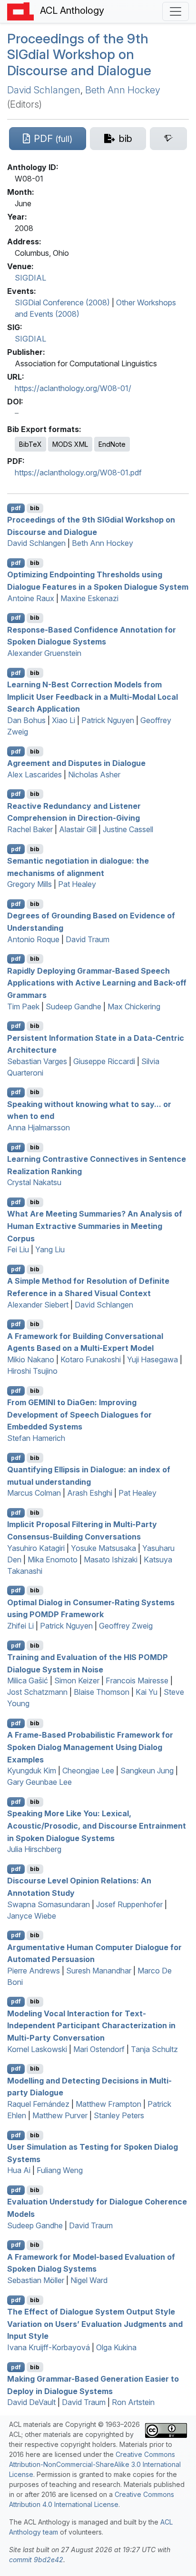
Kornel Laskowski (37, 2049)
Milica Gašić (28, 1680)
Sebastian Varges (37, 1061)
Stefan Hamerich (36, 1438)
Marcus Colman (34, 1493)
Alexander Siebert (38, 1305)
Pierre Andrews (34, 1971)
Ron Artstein (133, 2402)
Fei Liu (18, 1249)
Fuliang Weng (60, 2170)
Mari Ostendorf (99, 2049)
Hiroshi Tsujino (32, 1371)
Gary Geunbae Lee (39, 1782)
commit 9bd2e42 (36, 2560)
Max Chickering (134, 1006)
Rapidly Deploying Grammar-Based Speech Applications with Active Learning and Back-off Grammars (97, 982)
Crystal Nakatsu (34, 1182)
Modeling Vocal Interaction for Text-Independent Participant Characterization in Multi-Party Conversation (91, 2025)
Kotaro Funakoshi (91, 1359)
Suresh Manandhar (99, 1971)
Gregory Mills (29, 884)
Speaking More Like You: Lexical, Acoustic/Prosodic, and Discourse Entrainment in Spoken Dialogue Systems (97, 1826)
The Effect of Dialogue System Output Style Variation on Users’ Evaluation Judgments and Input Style (95, 2324)
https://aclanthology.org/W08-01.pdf (78, 473)
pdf (16, 508)
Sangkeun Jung (147, 1771)
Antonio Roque (33, 939)
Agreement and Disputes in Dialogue (76, 763)
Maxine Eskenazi (89, 598)
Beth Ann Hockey (123, 90)
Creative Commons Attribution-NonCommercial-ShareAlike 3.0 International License (95, 2464)
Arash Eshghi (90, 1493)
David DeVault (31, 2402)
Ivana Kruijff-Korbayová (49, 2347)
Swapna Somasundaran (49, 1904)
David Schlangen (44, 90)
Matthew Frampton (108, 2104)
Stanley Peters (119, 2115)
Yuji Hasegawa (152, 1359)
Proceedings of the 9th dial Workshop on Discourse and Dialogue (79, 55)
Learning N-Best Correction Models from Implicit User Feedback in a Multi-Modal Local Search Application (93, 697)
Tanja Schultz (154, 2049)
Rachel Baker (30, 829)
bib (35, 508)
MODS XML (70, 444)
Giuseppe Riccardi (104, 1061)
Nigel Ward (89, 2280)
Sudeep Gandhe (73, 1006)
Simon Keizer (77, 1680)
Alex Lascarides (34, 775)
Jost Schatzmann (37, 1692)
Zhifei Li (20, 1626)
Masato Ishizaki (111, 1560)
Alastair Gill (78, 829)
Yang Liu (50, 1249)
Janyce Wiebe (32, 1916)
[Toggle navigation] (176, 11)
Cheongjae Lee (88, 1771)
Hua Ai (19, 2170)
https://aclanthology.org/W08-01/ (73, 388)
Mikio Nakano (31, 1359)
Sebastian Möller (36, 2280)
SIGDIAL (30, 278)
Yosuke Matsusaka (103, 1548)
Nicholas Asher (94, 775)
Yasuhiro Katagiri (36, 1548)
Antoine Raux (31, 598)
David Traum (88, 939)
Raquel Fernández (38, 2104)
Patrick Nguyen (108, 720)
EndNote (112, 444)
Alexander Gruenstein (44, 653)
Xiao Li (64, 720)
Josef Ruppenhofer (129, 1904)
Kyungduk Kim (32, 1771)
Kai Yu (147, 1692)
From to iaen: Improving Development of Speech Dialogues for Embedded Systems (79, 1414)
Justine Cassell (128, 829)
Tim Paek (23, 1006)
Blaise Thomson (102, 1692)
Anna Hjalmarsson (39, 1127)
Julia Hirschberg (34, 1849)
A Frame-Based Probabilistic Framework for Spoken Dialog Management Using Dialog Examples (90, 1747)
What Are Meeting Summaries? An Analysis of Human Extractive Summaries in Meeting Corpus (95, 1226)
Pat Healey (77, 884)
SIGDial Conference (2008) (62, 302)
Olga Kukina (116, 2347)
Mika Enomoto (53, 1560)
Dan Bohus (26, 720)
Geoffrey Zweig (126, 1626)
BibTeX (30, 444)
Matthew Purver (60, 2115)
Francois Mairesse (137, 1680)
